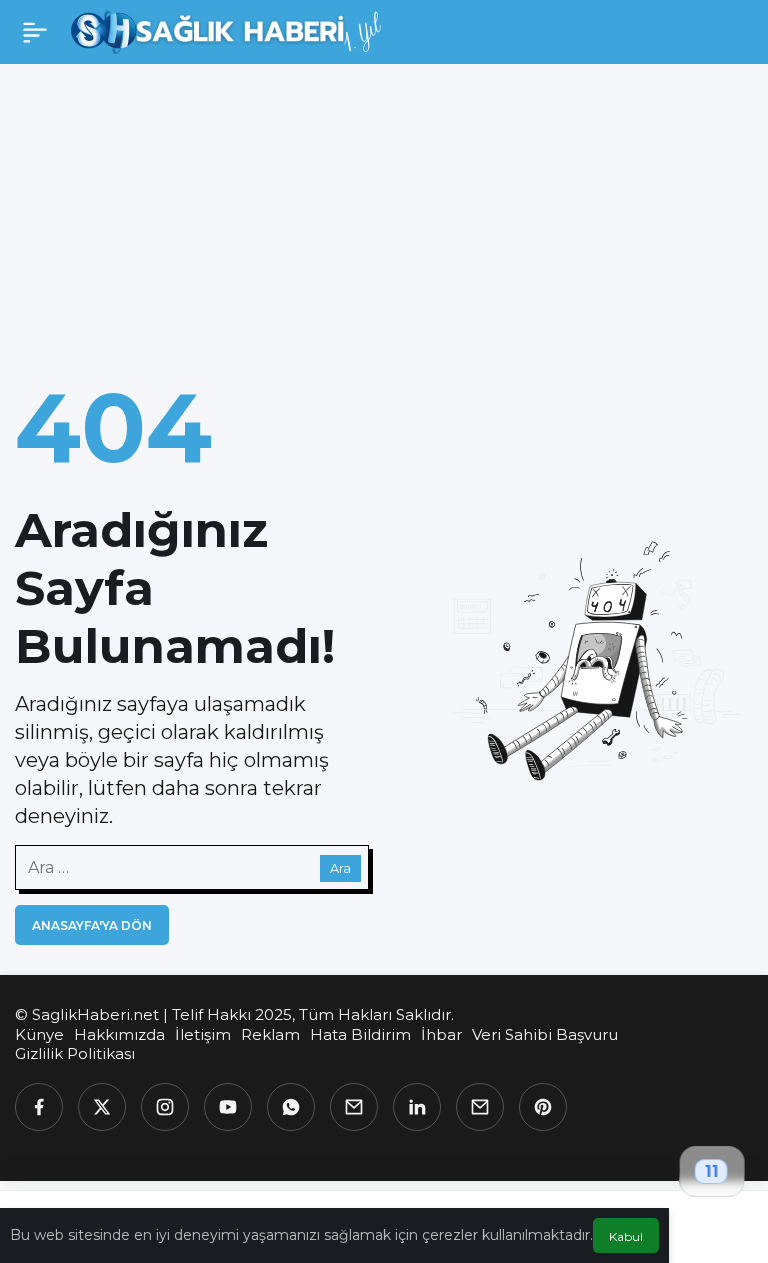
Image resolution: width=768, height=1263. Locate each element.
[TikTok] (480, 1107)
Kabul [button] (626, 1236)
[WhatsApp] (291, 1107)
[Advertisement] (384, 214)
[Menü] (35, 32)
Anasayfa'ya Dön (92, 925)
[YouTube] (228, 1107)
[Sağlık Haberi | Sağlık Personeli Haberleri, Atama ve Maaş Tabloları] (227, 30)
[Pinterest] (543, 1107)
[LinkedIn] (417, 1107)
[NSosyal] (354, 1107)
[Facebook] (39, 1107)
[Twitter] (102, 1107)
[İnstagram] (165, 1107)
